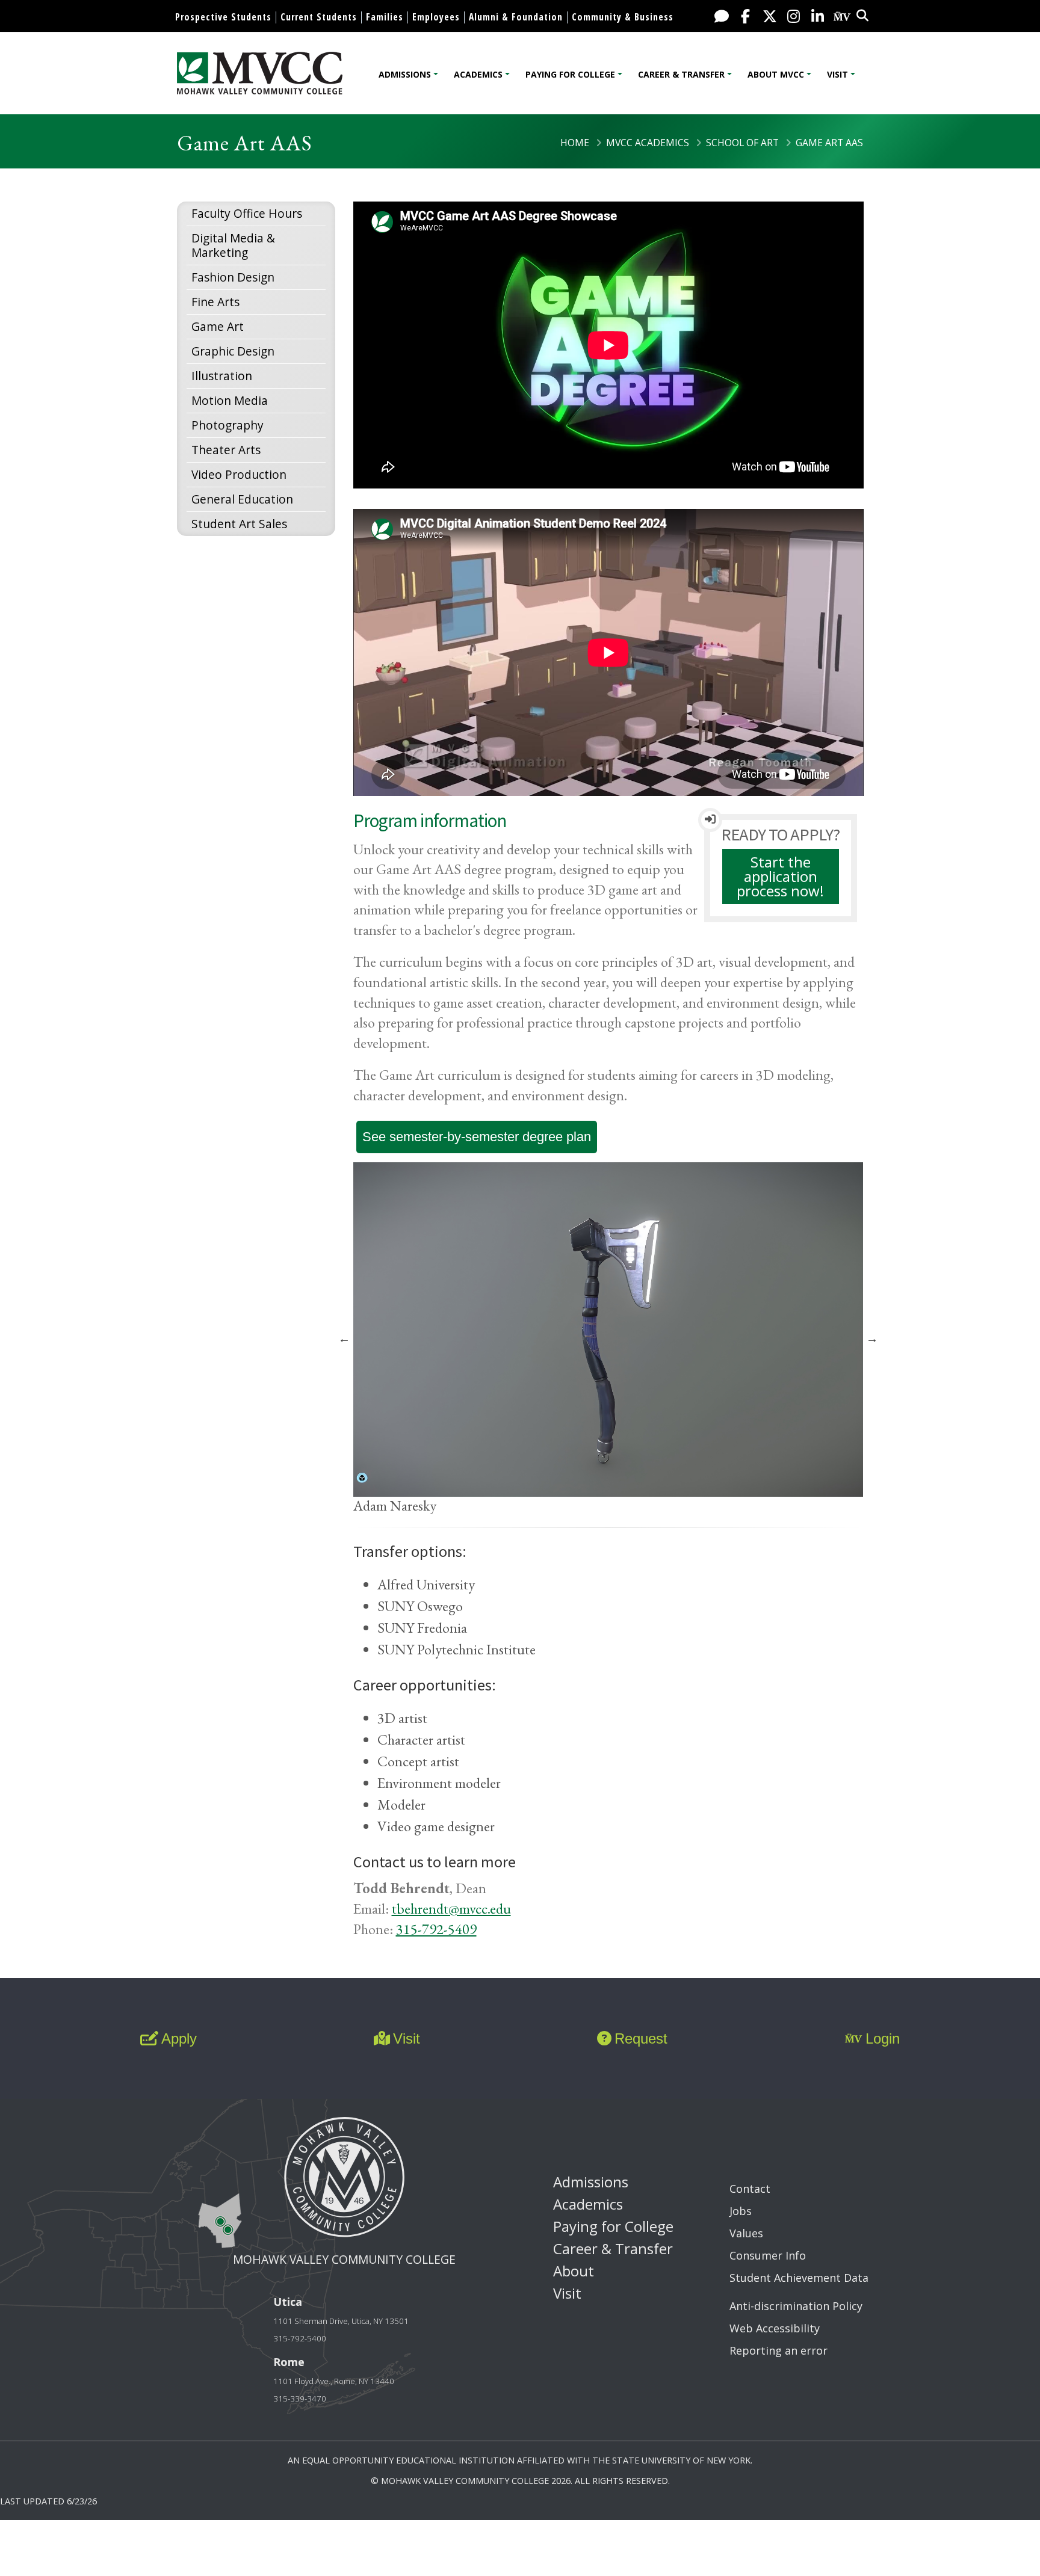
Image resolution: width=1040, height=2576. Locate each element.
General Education (242, 499)
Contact (750, 2189)
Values (746, 2233)
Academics (478, 74)
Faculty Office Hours (247, 213)
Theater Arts (226, 450)
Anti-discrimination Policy (796, 2306)
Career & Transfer (681, 74)
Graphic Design (233, 351)
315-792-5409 (436, 1929)
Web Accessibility (775, 2328)
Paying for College (570, 74)
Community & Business (623, 17)
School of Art (742, 143)
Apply (179, 2038)
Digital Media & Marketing (233, 245)
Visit (837, 74)
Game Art (218, 326)
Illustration (222, 376)
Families (385, 17)
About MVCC (776, 74)
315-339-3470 (300, 2399)
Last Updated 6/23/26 (48, 2501)
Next (872, 1339)
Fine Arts (215, 302)
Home (575, 143)
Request (641, 2038)
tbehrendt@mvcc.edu (451, 1909)
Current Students (319, 17)
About (574, 2271)
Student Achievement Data (799, 2278)
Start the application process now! (780, 876)
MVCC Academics (648, 143)
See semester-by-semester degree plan (477, 1137)
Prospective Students (223, 17)
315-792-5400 (300, 2338)
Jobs (741, 2211)
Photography (227, 425)
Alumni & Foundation (516, 17)
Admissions (405, 74)
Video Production (239, 474)
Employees (436, 17)
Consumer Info (768, 2255)
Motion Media (230, 400)
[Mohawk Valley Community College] (260, 73)
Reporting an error (778, 2350)
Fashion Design (233, 277)
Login (883, 2038)
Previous (344, 1339)
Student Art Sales (239, 524)
